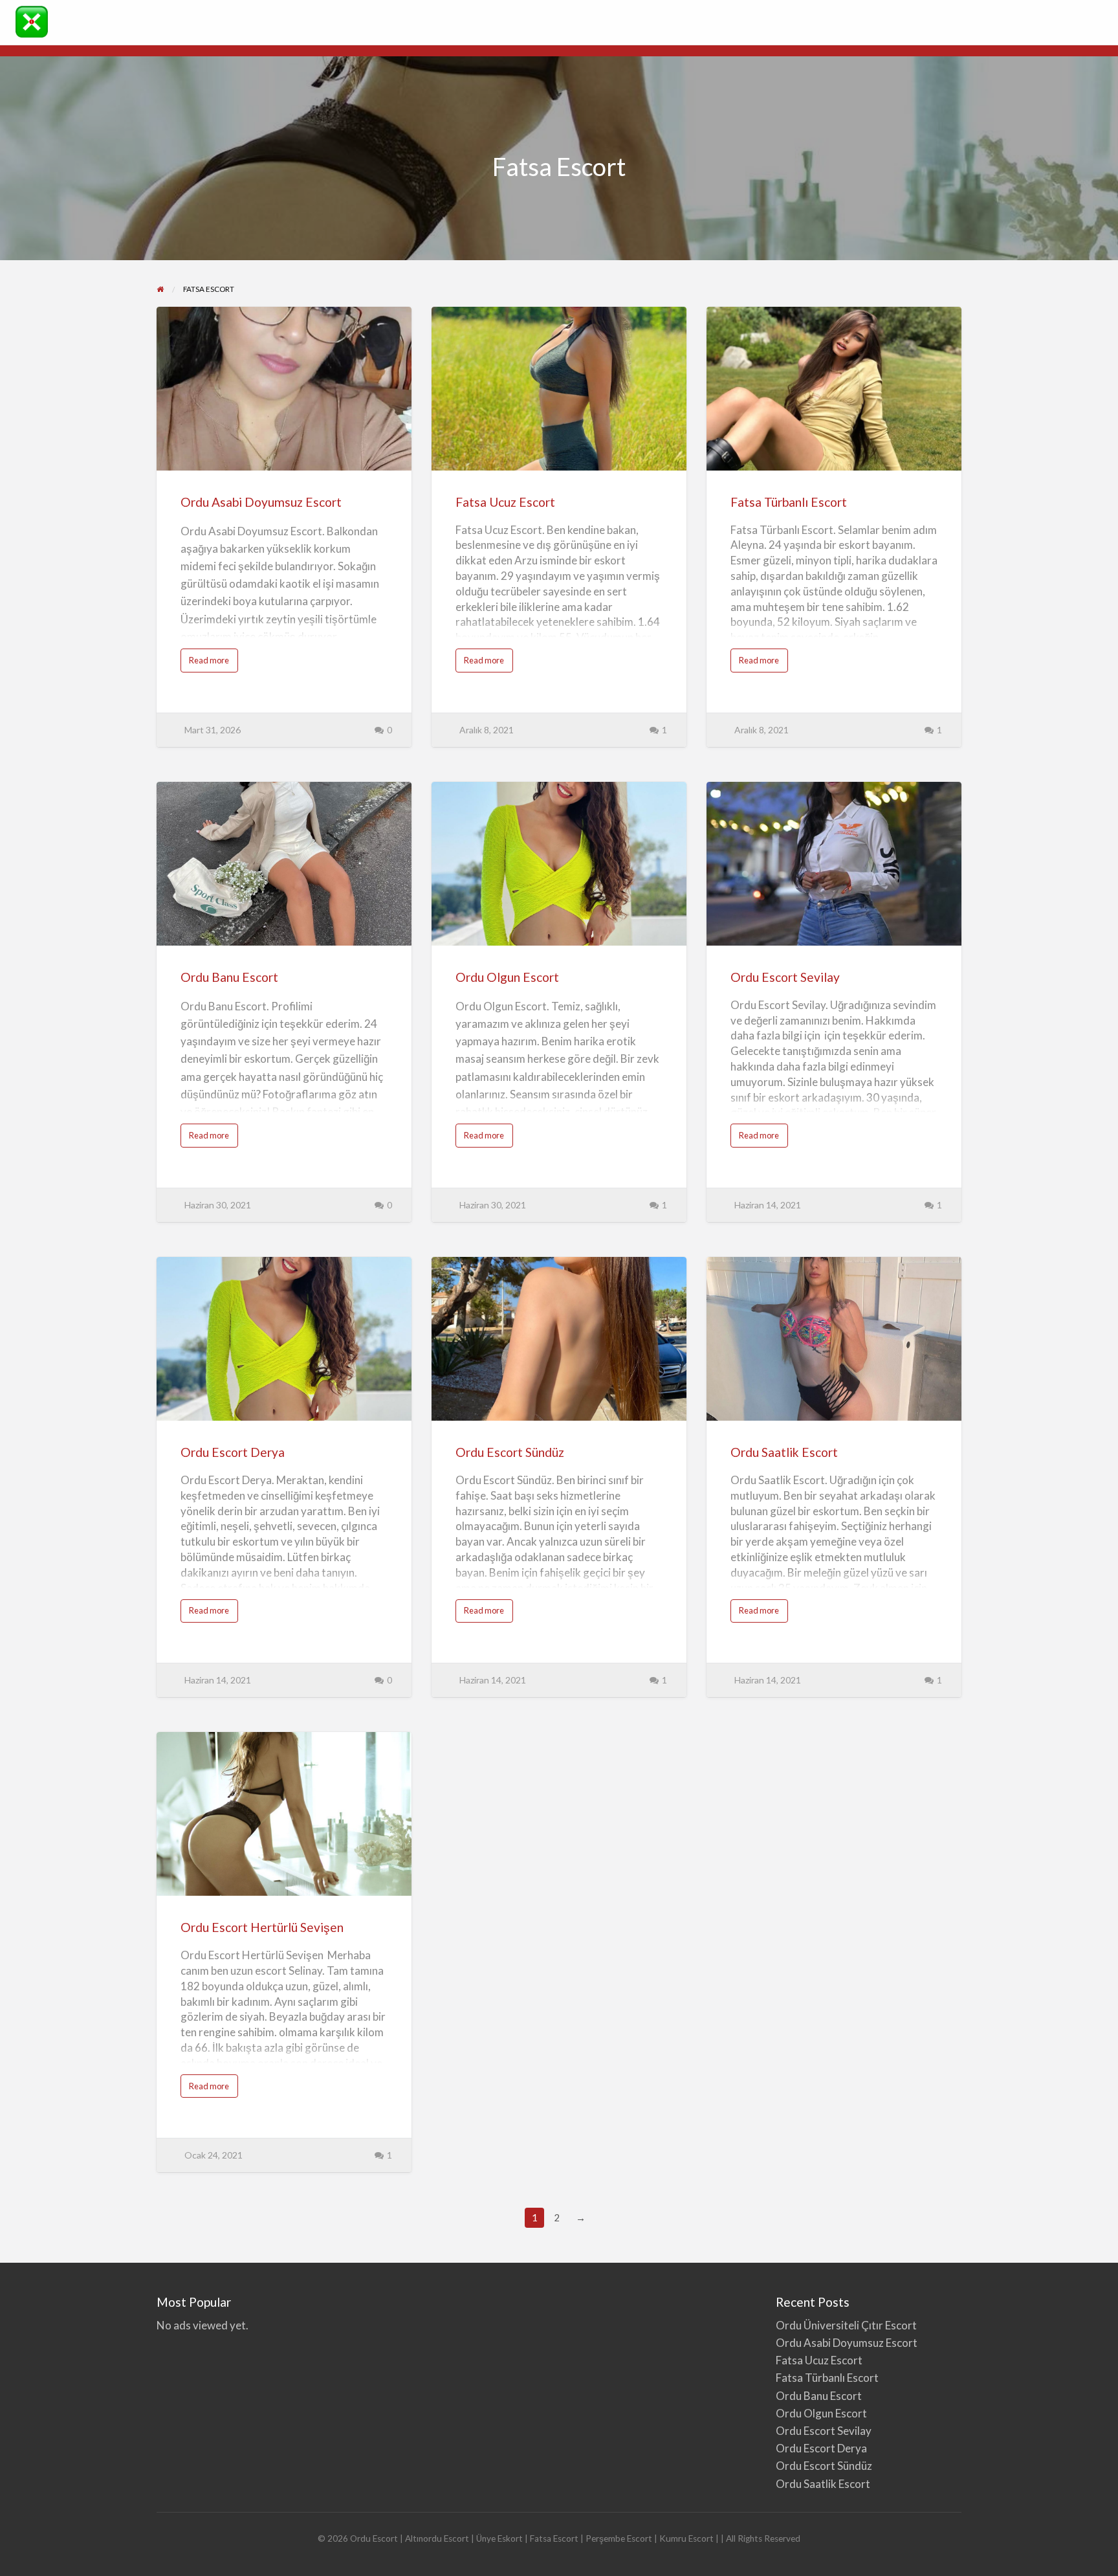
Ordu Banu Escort (229, 977)
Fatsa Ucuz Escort (505, 502)
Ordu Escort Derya (233, 1452)
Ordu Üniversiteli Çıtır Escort (846, 2325)
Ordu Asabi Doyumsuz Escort (261, 502)
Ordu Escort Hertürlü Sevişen (262, 1927)
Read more (214, 663)
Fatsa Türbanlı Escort (789, 502)
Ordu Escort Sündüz (510, 1452)
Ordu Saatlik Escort (784, 1452)
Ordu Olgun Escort (507, 977)
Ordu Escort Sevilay (785, 977)
